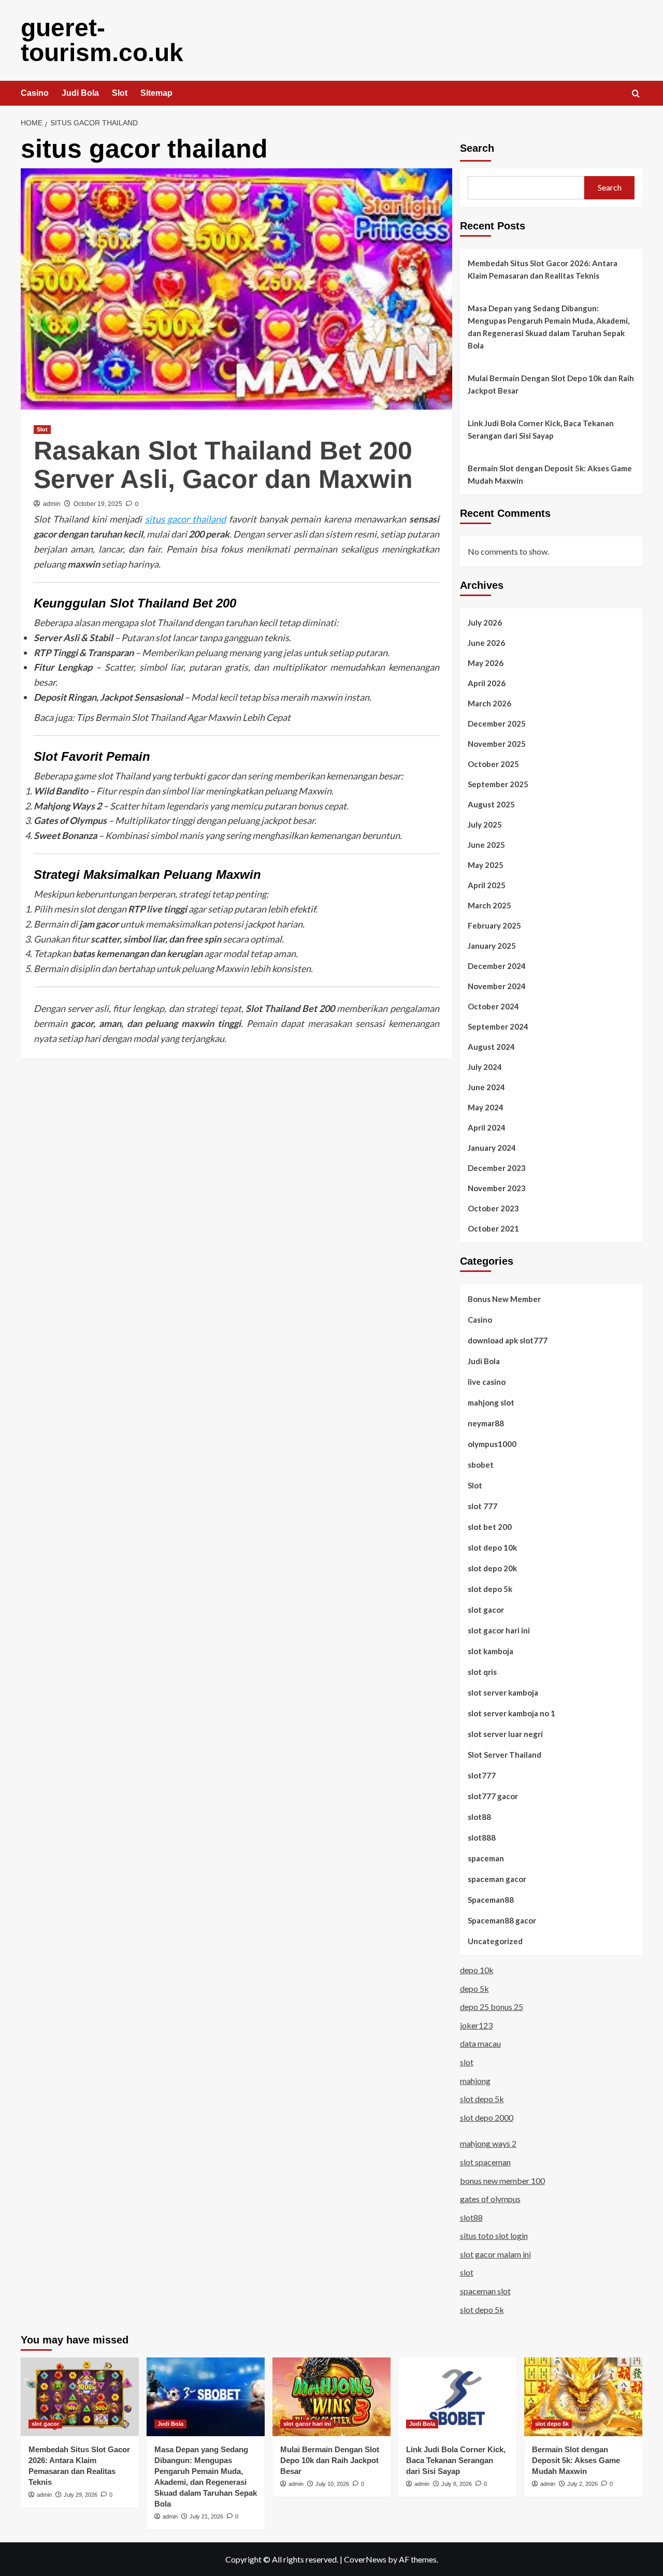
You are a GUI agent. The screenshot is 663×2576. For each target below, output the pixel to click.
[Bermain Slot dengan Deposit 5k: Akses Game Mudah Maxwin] (583, 2397)
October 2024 (493, 1006)
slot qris (482, 1672)
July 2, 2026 (582, 2484)
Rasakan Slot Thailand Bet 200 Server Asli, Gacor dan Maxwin (223, 465)
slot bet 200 (490, 1527)
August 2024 (491, 1047)
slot (467, 2062)
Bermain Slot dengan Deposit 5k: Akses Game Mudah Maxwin (550, 474)
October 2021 (493, 1228)
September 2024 (498, 1026)
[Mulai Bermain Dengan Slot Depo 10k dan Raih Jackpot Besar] (331, 2397)
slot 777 (482, 1506)
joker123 (476, 2025)
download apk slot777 (508, 1340)
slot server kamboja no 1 (511, 1713)
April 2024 (487, 1127)
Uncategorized (495, 1941)
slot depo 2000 (487, 2117)
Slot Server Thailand (505, 1755)
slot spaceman (485, 2162)
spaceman (486, 1858)
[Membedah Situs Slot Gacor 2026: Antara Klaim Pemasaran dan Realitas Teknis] (80, 2397)
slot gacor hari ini (499, 1630)
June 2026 (486, 643)
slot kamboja (491, 1651)
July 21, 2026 (206, 2516)
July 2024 (485, 1067)
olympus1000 (492, 1444)
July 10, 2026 (332, 2484)
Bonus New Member (504, 1299)
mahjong (475, 2081)
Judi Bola (80, 93)
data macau (480, 2043)
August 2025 (491, 804)
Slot (120, 93)
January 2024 (492, 1148)
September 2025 (498, 784)
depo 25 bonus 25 (492, 2007)
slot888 (482, 1837)
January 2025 (492, 946)
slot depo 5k (490, 1589)
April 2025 (487, 885)
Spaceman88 (491, 1900)
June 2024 (486, 1087)
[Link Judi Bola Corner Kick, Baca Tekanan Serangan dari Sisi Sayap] (457, 2397)
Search (477, 148)
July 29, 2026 (81, 2495)
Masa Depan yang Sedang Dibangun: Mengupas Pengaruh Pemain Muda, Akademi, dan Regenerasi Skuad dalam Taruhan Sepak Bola (549, 327)
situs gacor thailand (186, 519)
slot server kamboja (503, 1692)
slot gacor (486, 1610)
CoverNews (365, 2559)
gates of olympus (490, 2199)
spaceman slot (485, 2291)
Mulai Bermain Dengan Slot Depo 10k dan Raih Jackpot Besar (551, 384)
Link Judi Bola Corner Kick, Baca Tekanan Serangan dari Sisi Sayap (541, 429)
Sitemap (156, 93)
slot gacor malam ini (495, 2254)
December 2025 (497, 723)
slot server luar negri (505, 1734)
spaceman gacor (497, 1879)
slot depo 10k (492, 1547)
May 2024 (486, 1107)
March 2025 (489, 905)
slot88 (479, 1817)
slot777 (482, 1775)
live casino (487, 1382)
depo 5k (474, 1988)
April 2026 (487, 683)
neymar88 (486, 1423)
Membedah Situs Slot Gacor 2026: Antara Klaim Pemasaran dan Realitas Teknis (543, 269)
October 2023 (493, 1208)
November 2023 (497, 1188)
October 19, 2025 (98, 504)
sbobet (481, 1465)
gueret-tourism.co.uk (102, 40)
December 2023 (497, 1168)
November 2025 (497, 744)
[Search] (636, 94)
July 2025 (485, 824)
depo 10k (477, 1970)
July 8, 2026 (457, 2484)
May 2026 (486, 663)
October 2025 (493, 764)
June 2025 (486, 845)
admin (52, 504)
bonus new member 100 (502, 2181)
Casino (35, 93)
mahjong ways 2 (488, 2143)
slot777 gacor (493, 1796)
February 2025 (494, 925)
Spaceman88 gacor (502, 1920)
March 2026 (489, 703)
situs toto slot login (494, 2235)
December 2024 (497, 966)
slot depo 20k (492, 1568)
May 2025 (486, 865)
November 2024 (497, 986)
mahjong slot (491, 1402)
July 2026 (485, 623)
